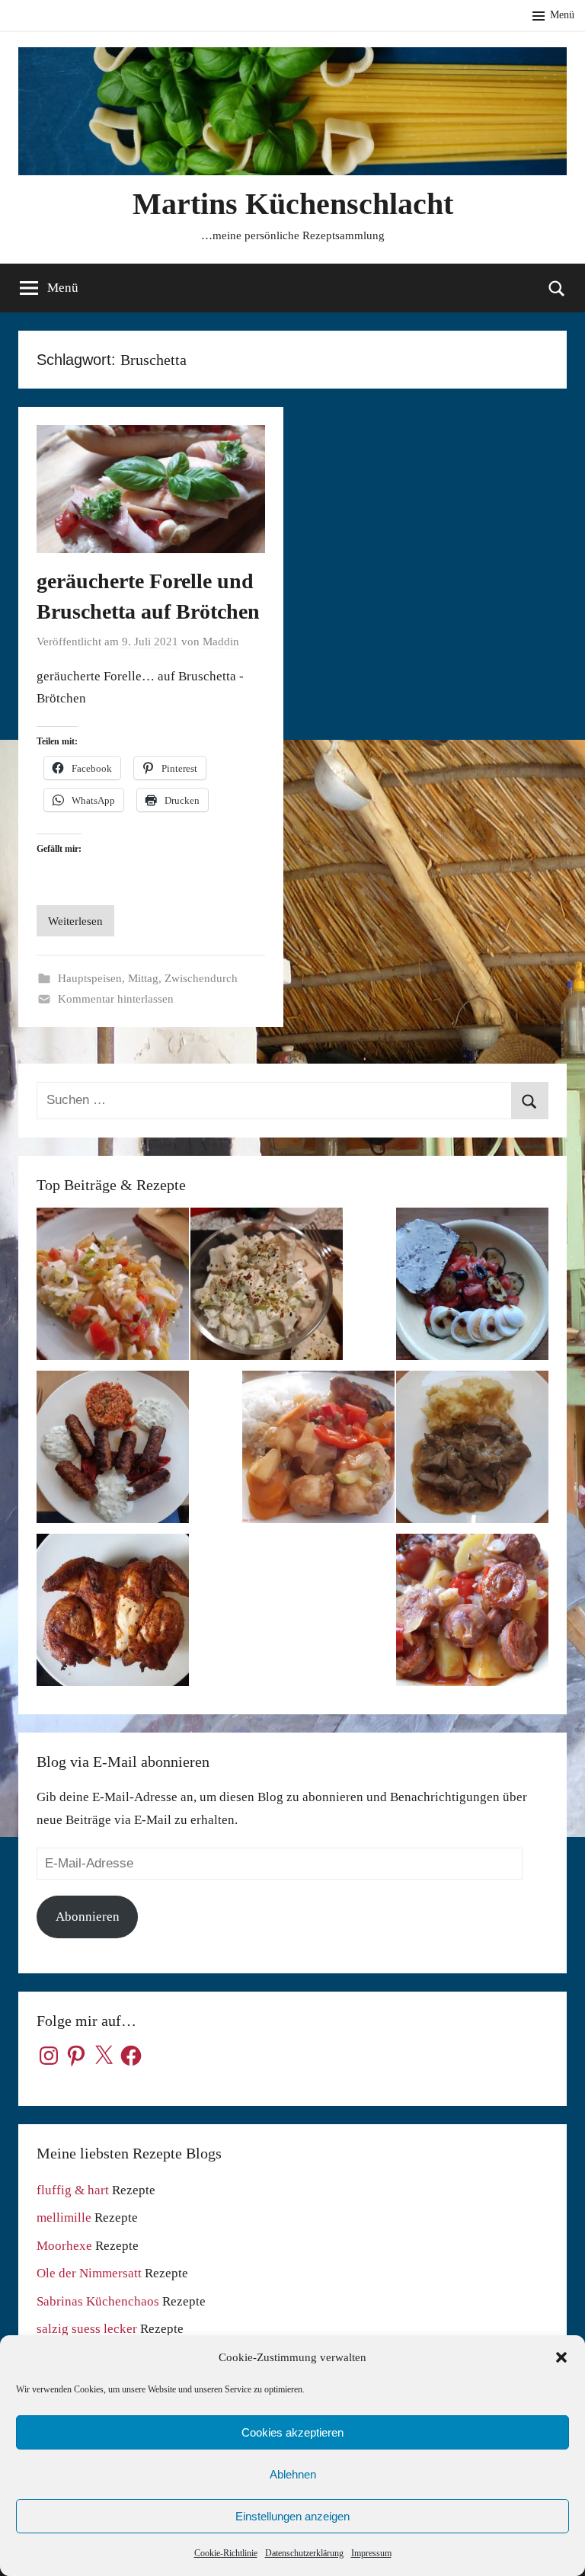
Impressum (371, 2553)
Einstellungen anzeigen (292, 2516)
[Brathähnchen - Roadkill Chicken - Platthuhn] (113, 1614)
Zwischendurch (201, 978)
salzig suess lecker (87, 2329)
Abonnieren (88, 1917)
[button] (561, 2357)
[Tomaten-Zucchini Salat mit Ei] (472, 1288)
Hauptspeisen (90, 978)
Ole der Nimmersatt (89, 2273)
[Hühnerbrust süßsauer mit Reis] (318, 1451)
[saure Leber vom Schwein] (472, 1451)
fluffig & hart (73, 2190)
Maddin (221, 642)
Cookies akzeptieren (292, 2432)
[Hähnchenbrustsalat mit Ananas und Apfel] (267, 1288)
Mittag (143, 978)
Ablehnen (293, 2474)
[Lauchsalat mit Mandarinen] (113, 1288)
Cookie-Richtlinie (226, 2553)
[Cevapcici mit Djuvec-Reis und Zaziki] (113, 1451)
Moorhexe (64, 2246)
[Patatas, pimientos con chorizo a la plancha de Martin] (472, 1614)
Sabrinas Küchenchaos (98, 2301)
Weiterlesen (75, 921)
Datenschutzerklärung (304, 2553)
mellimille (64, 2218)
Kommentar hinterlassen (116, 999)
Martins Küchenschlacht (293, 204)
